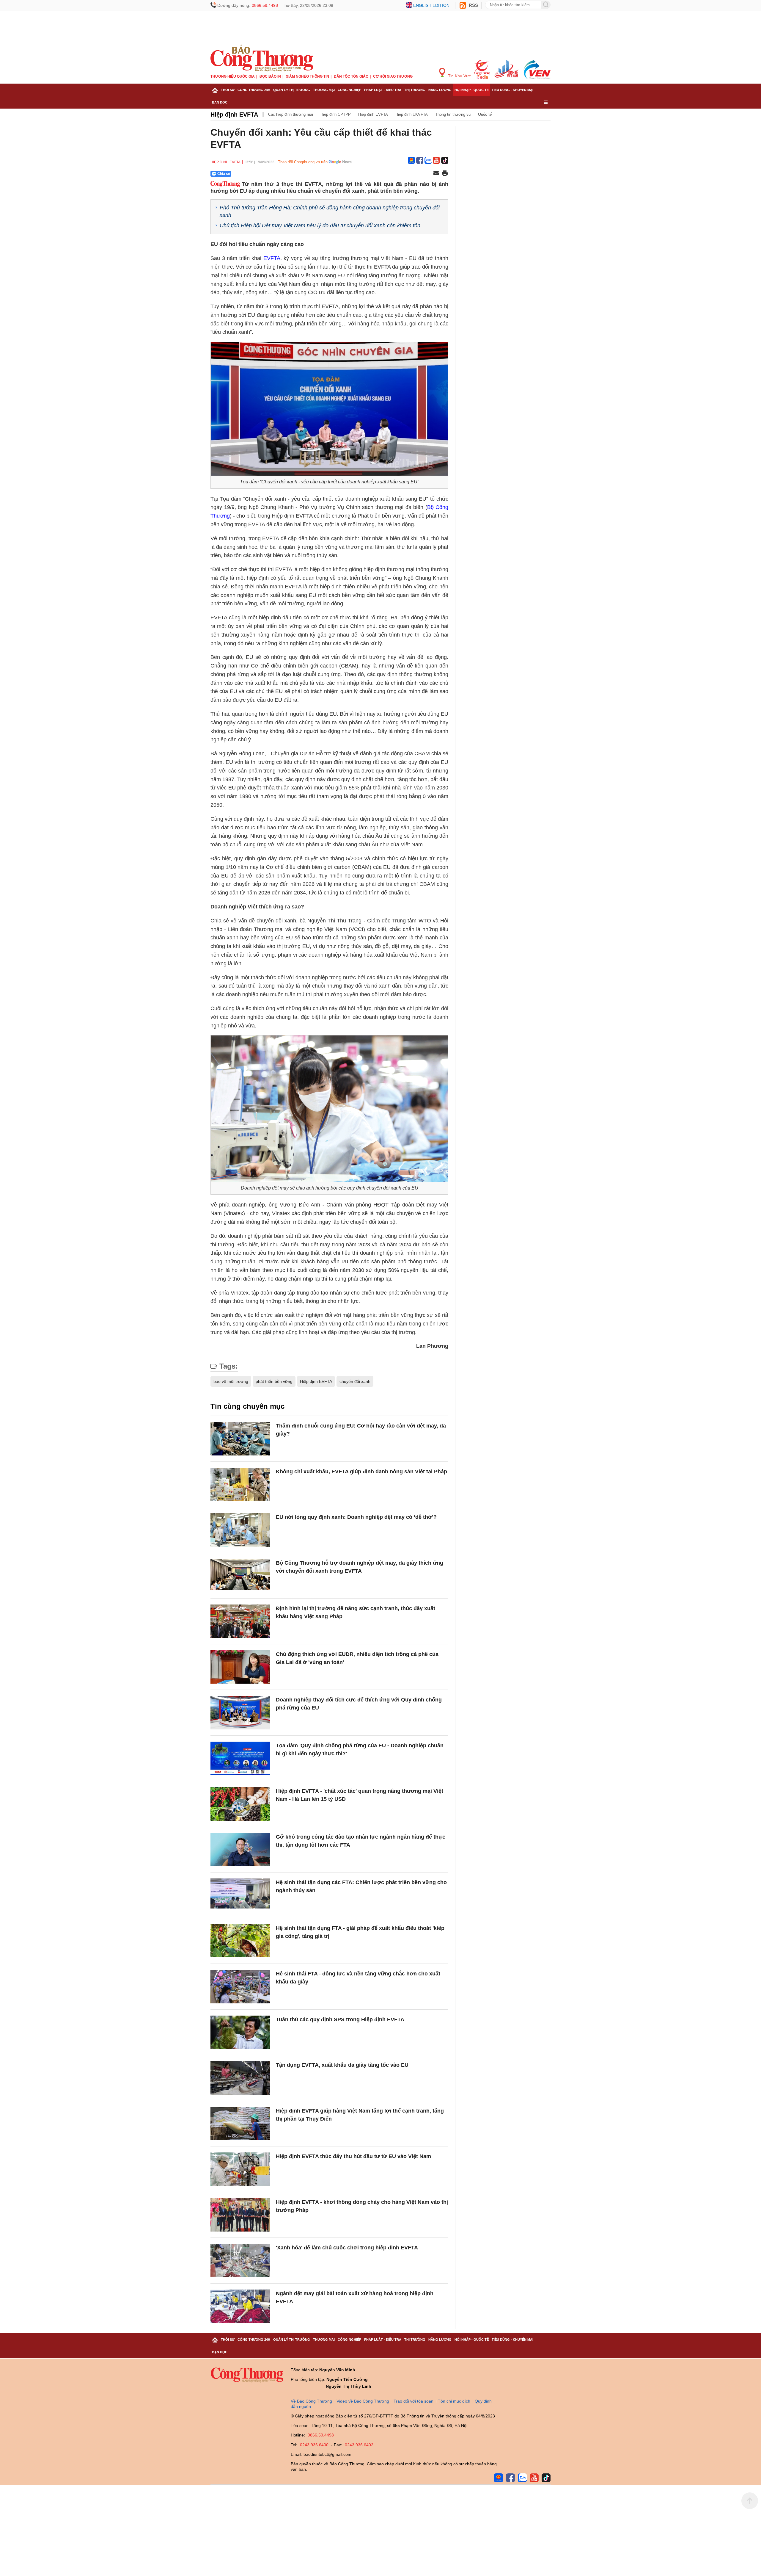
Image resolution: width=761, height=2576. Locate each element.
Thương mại (324, 90)
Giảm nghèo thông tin (307, 76)
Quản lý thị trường (292, 90)
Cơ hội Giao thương (393, 76)
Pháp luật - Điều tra (383, 90)
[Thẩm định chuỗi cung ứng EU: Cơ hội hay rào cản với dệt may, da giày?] (240, 1439)
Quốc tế (485, 114)
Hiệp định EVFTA (234, 115)
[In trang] (445, 174)
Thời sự (228, 90)
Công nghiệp (349, 90)
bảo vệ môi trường (231, 1381)
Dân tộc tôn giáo (351, 76)
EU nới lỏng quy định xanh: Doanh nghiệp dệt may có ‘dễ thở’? (356, 1517)
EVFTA (272, 258)
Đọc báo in (270, 76)
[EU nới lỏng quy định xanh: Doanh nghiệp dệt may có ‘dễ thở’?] (240, 1530)
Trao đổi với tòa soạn (413, 2401)
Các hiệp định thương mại (291, 114)
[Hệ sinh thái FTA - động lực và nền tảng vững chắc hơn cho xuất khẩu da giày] (240, 1987)
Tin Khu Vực (459, 76)
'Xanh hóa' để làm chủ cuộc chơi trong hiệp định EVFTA (347, 2248)
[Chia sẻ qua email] (436, 174)
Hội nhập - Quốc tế (472, 90)
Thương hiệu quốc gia (233, 76)
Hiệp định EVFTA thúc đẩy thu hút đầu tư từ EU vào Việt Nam (353, 2156)
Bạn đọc (220, 102)
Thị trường (415, 90)
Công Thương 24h (254, 90)
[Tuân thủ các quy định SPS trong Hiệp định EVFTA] (240, 2032)
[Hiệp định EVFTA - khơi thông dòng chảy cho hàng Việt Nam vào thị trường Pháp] (240, 2215)
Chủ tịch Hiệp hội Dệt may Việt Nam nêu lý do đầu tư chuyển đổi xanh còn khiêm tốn (320, 225)
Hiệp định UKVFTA (412, 114)
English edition (431, 5)
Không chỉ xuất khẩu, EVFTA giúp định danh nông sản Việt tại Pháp (361, 1472)
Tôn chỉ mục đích (454, 2401)
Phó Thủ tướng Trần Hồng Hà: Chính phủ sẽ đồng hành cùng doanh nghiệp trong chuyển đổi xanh (330, 211)
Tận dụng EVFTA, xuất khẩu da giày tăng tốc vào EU (342, 2065)
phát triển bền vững (274, 1381)
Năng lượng (440, 90)
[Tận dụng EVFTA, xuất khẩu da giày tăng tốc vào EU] (240, 2078)
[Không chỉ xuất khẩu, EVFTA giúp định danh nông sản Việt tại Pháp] (240, 1484)
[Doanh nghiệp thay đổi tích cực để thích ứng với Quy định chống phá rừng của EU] (240, 1713)
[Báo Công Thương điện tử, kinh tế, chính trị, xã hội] (262, 58)
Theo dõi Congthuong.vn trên (303, 162)
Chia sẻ (224, 174)
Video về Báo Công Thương (363, 2401)
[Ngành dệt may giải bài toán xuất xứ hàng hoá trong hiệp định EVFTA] (240, 2306)
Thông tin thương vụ (453, 114)
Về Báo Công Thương (311, 2401)
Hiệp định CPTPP (336, 114)
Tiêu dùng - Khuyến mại (512, 90)
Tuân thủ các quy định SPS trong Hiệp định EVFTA (340, 2019)
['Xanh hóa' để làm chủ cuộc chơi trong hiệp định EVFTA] (240, 2261)
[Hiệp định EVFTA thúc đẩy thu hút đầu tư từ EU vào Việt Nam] (240, 2169)
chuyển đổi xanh (355, 1381)
